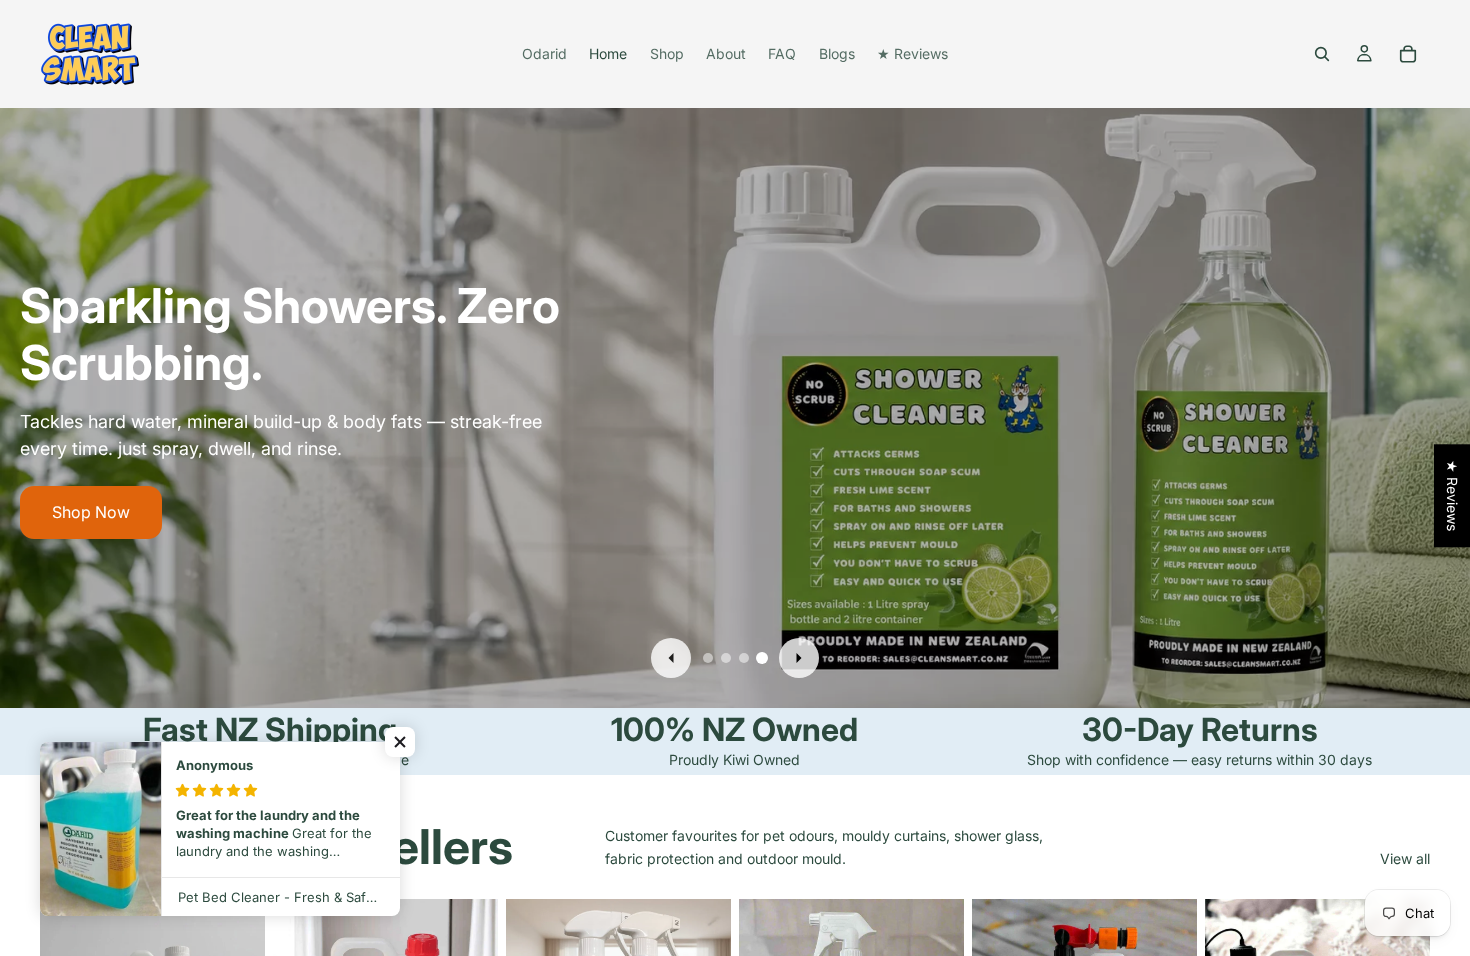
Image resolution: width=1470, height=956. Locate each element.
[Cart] (1408, 54)
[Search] (1322, 54)
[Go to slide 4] (762, 658)
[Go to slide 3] (744, 658)
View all (1405, 858)
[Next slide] (799, 658)
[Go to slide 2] (726, 658)
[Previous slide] (671, 658)
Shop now (89, 512)
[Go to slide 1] (708, 658)
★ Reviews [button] (1452, 495)
